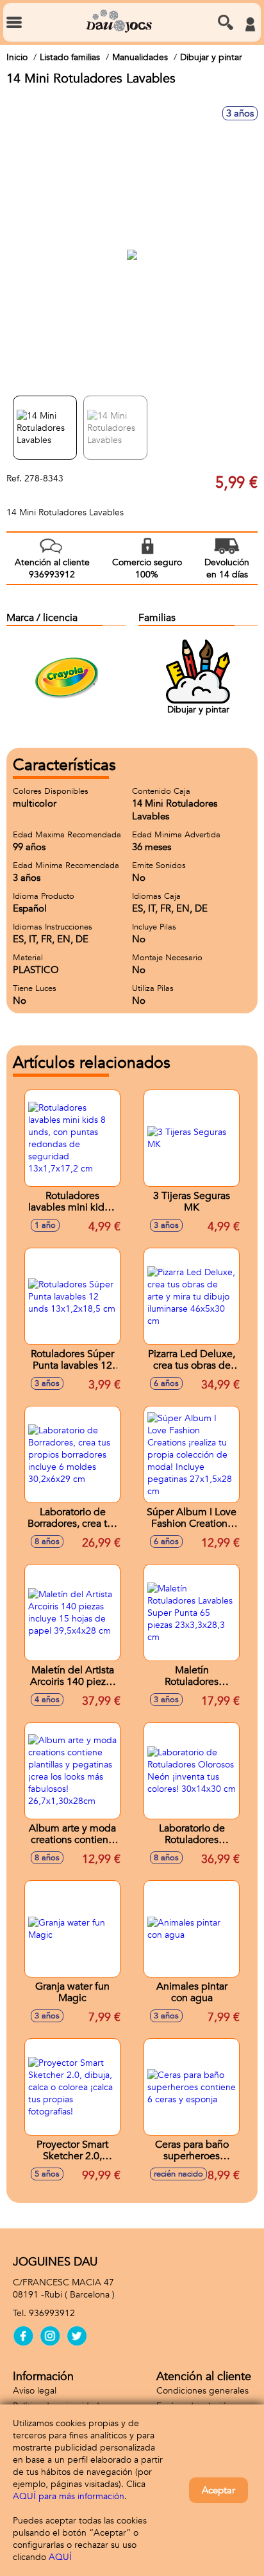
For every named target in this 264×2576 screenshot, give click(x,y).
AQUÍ (60, 2557)
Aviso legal (35, 2391)
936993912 (52, 2313)
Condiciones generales (202, 2391)
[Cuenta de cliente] (250, 24)
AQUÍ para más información (69, 2496)
